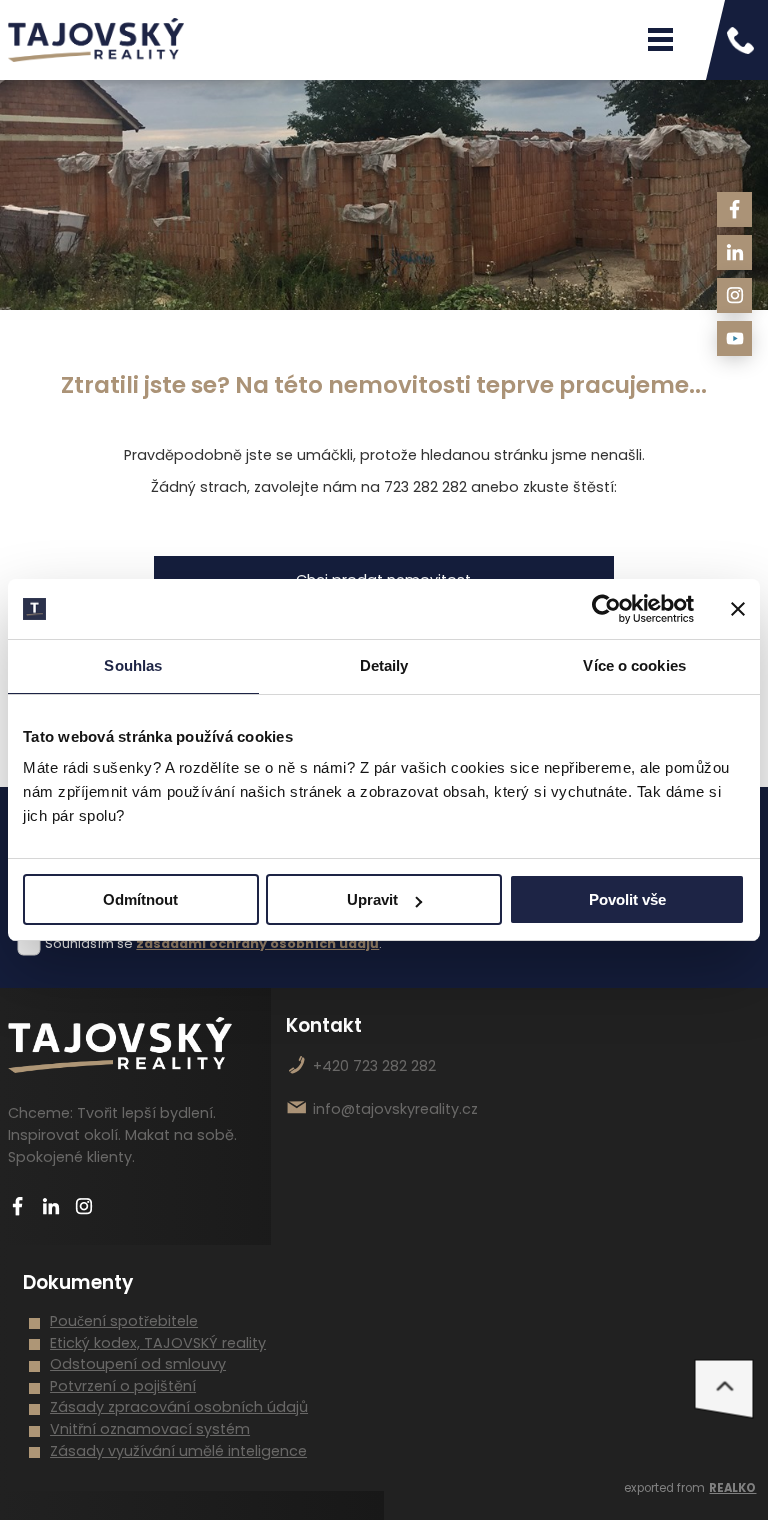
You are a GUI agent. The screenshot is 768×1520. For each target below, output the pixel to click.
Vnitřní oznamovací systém (150, 1429)
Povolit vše (627, 899)
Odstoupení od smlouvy (138, 1364)
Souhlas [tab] (133, 665)
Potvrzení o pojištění (123, 1386)
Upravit (372, 899)
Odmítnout (140, 899)
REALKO (732, 1488)
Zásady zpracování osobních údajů (179, 1407)
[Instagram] (734, 295)
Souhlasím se (89, 943)
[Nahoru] (724, 1389)
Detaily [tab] (384, 665)
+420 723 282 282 (374, 1066)
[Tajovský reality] (96, 40)
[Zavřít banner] (738, 609)
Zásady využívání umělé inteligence (178, 1451)
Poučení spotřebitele (124, 1321)
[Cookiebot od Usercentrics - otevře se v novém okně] (606, 609)
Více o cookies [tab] (634, 665)
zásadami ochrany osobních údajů (257, 943)
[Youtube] (734, 338)
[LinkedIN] (734, 252)
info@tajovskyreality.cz (395, 1109)
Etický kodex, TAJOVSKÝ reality (158, 1343)
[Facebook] (734, 209)
